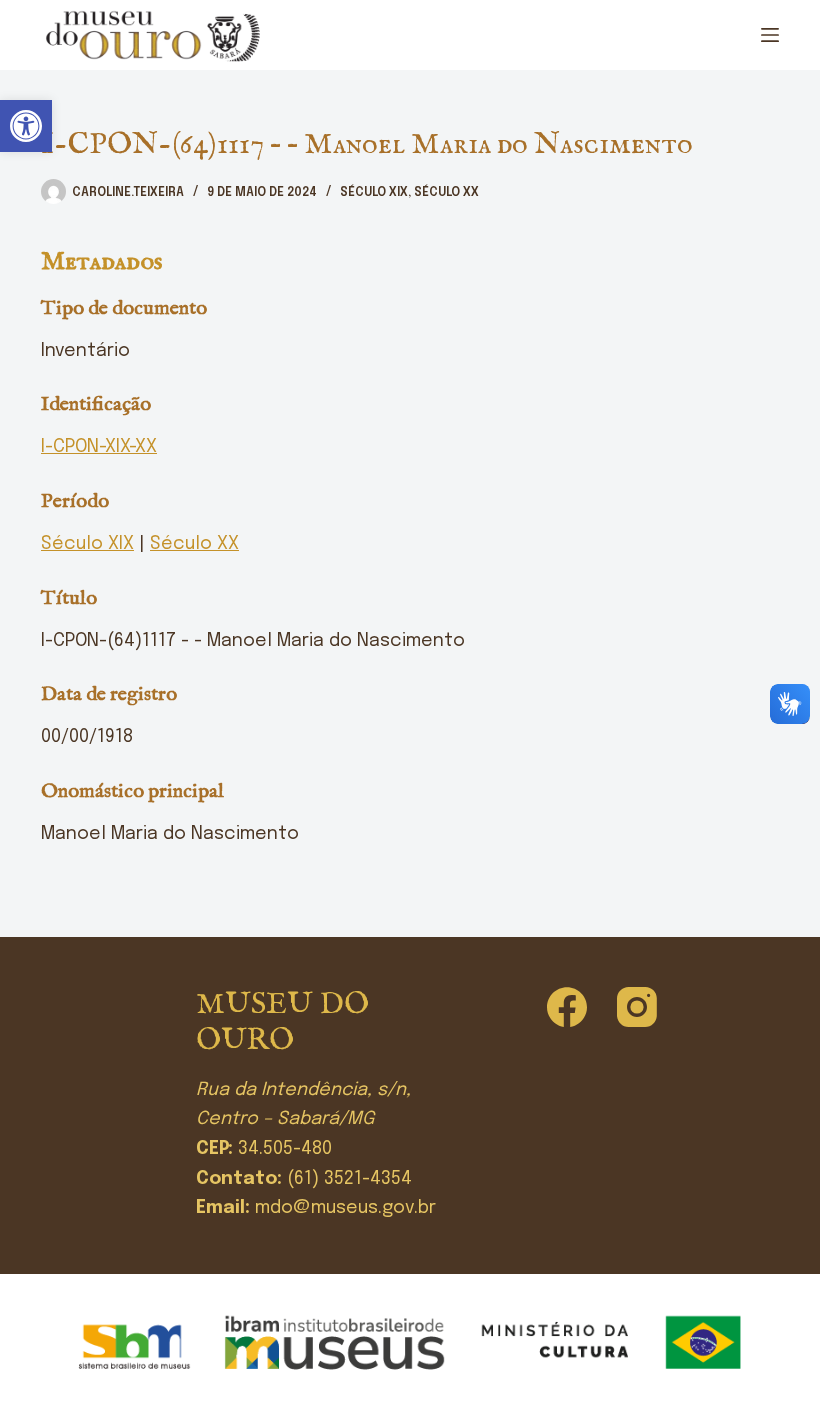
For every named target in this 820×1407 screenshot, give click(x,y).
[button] (26, 126)
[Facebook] (567, 1007)
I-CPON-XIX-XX (99, 447)
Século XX (446, 193)
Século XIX (374, 193)
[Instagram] (637, 1007)
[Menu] (770, 35)
